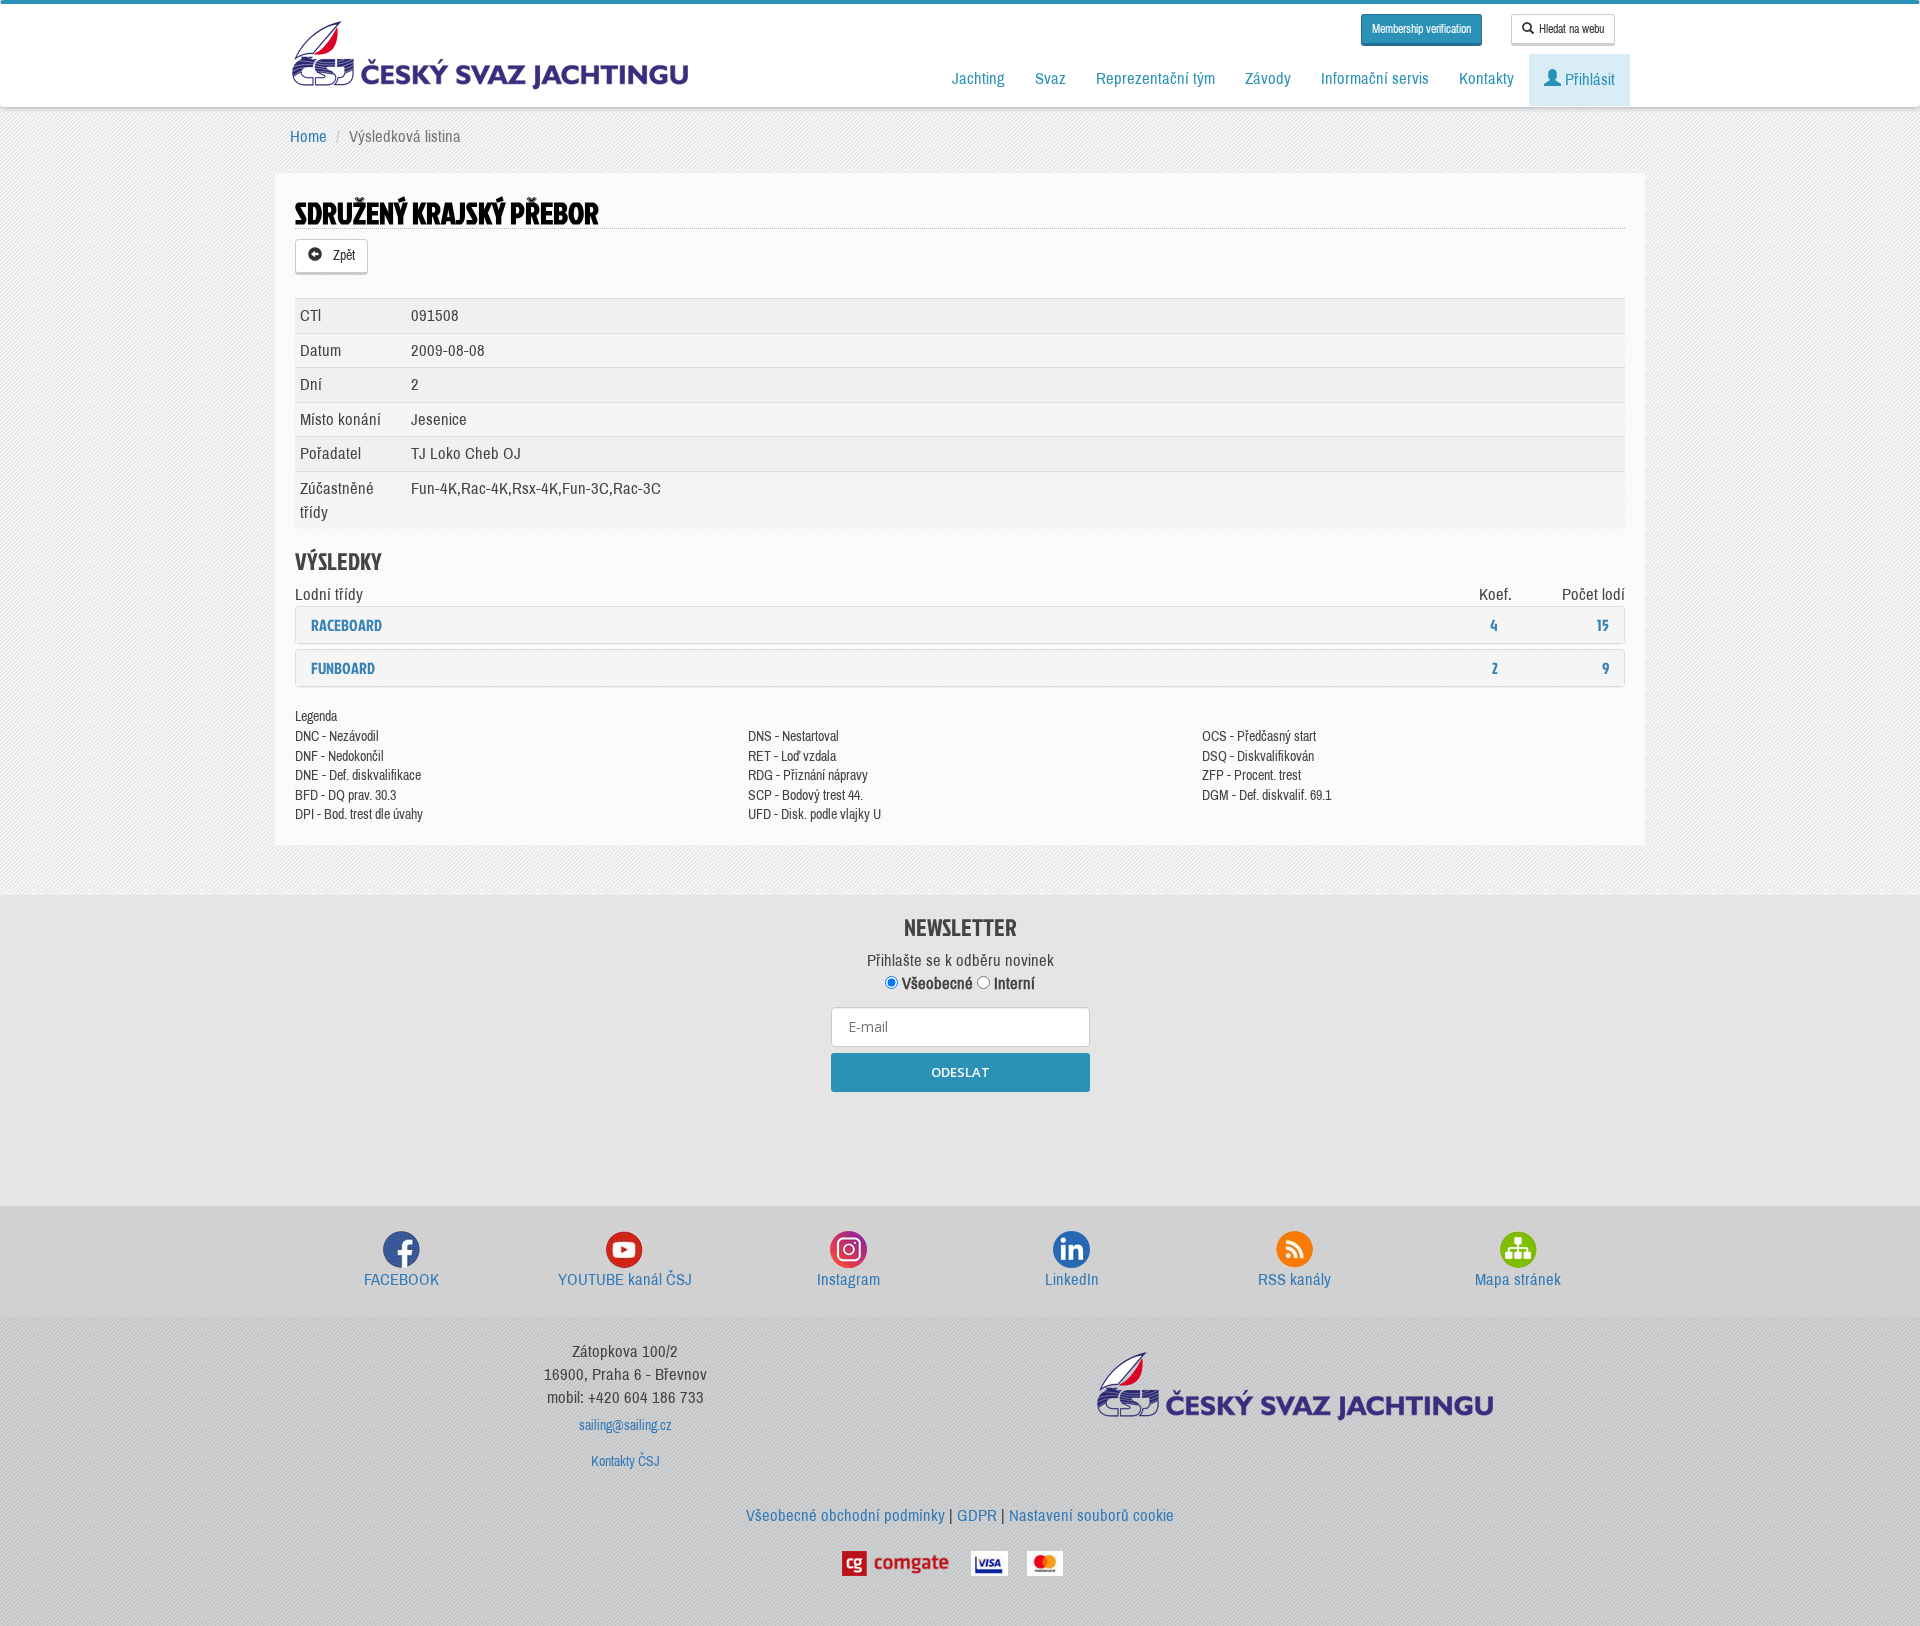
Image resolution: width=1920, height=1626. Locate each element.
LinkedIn (1072, 1279)
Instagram (848, 1279)
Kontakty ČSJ (625, 1461)
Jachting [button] (978, 78)
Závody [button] (1268, 78)
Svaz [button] (1050, 78)
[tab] (960, 625)
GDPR (977, 1515)
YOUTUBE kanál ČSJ (625, 1279)
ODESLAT (960, 1072)
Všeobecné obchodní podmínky (845, 1515)
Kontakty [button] (1486, 78)
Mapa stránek (1518, 1279)
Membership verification (1421, 29)
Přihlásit (1588, 79)
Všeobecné (935, 983)
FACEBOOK (401, 1279)
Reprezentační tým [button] (1155, 78)
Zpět (341, 255)
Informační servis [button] (1375, 78)
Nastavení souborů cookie (1091, 1515)
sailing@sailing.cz (625, 1425)
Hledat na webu (1571, 29)
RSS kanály (1294, 1279)
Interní (1012, 983)
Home (308, 136)
